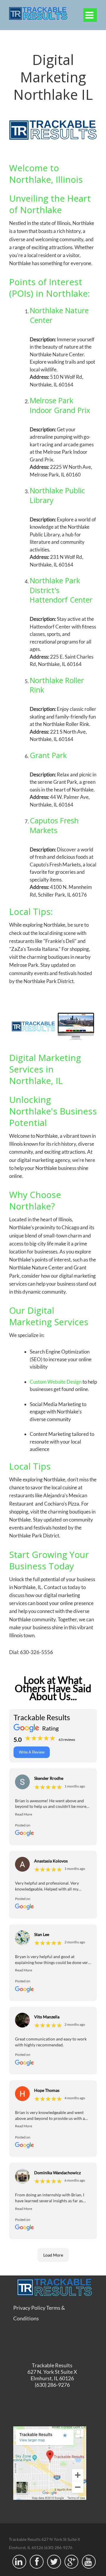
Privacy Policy (29, 2308)
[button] (53, 1814)
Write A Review (32, 1752)
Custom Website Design (56, 1382)
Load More (53, 2255)
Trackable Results (52, 2365)
